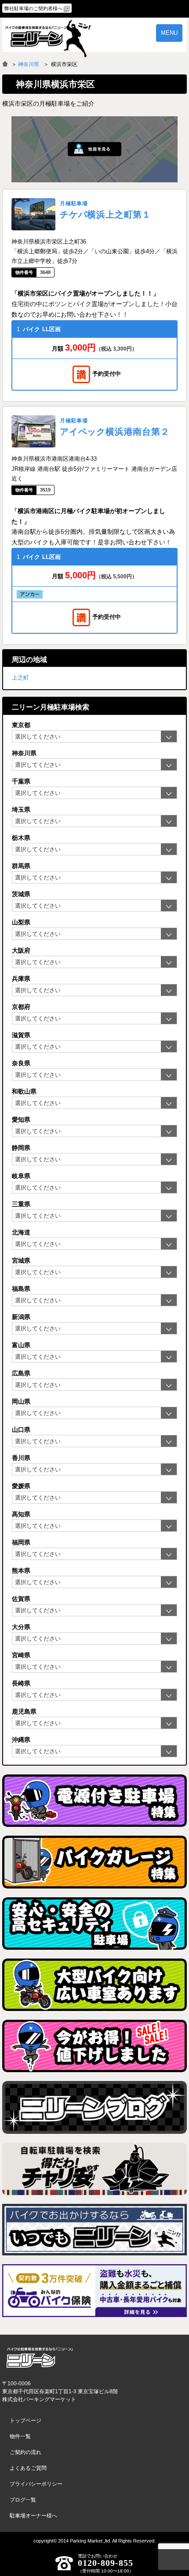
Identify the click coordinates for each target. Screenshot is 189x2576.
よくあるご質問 (28, 2468)
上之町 (20, 678)
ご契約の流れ (25, 2452)
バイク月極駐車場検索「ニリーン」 (40, 2358)
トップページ (25, 2421)
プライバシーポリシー (36, 2484)
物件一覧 (20, 2436)
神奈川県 (29, 64)
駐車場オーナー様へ (33, 2516)
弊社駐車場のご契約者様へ (33, 8)
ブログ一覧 (23, 2500)
